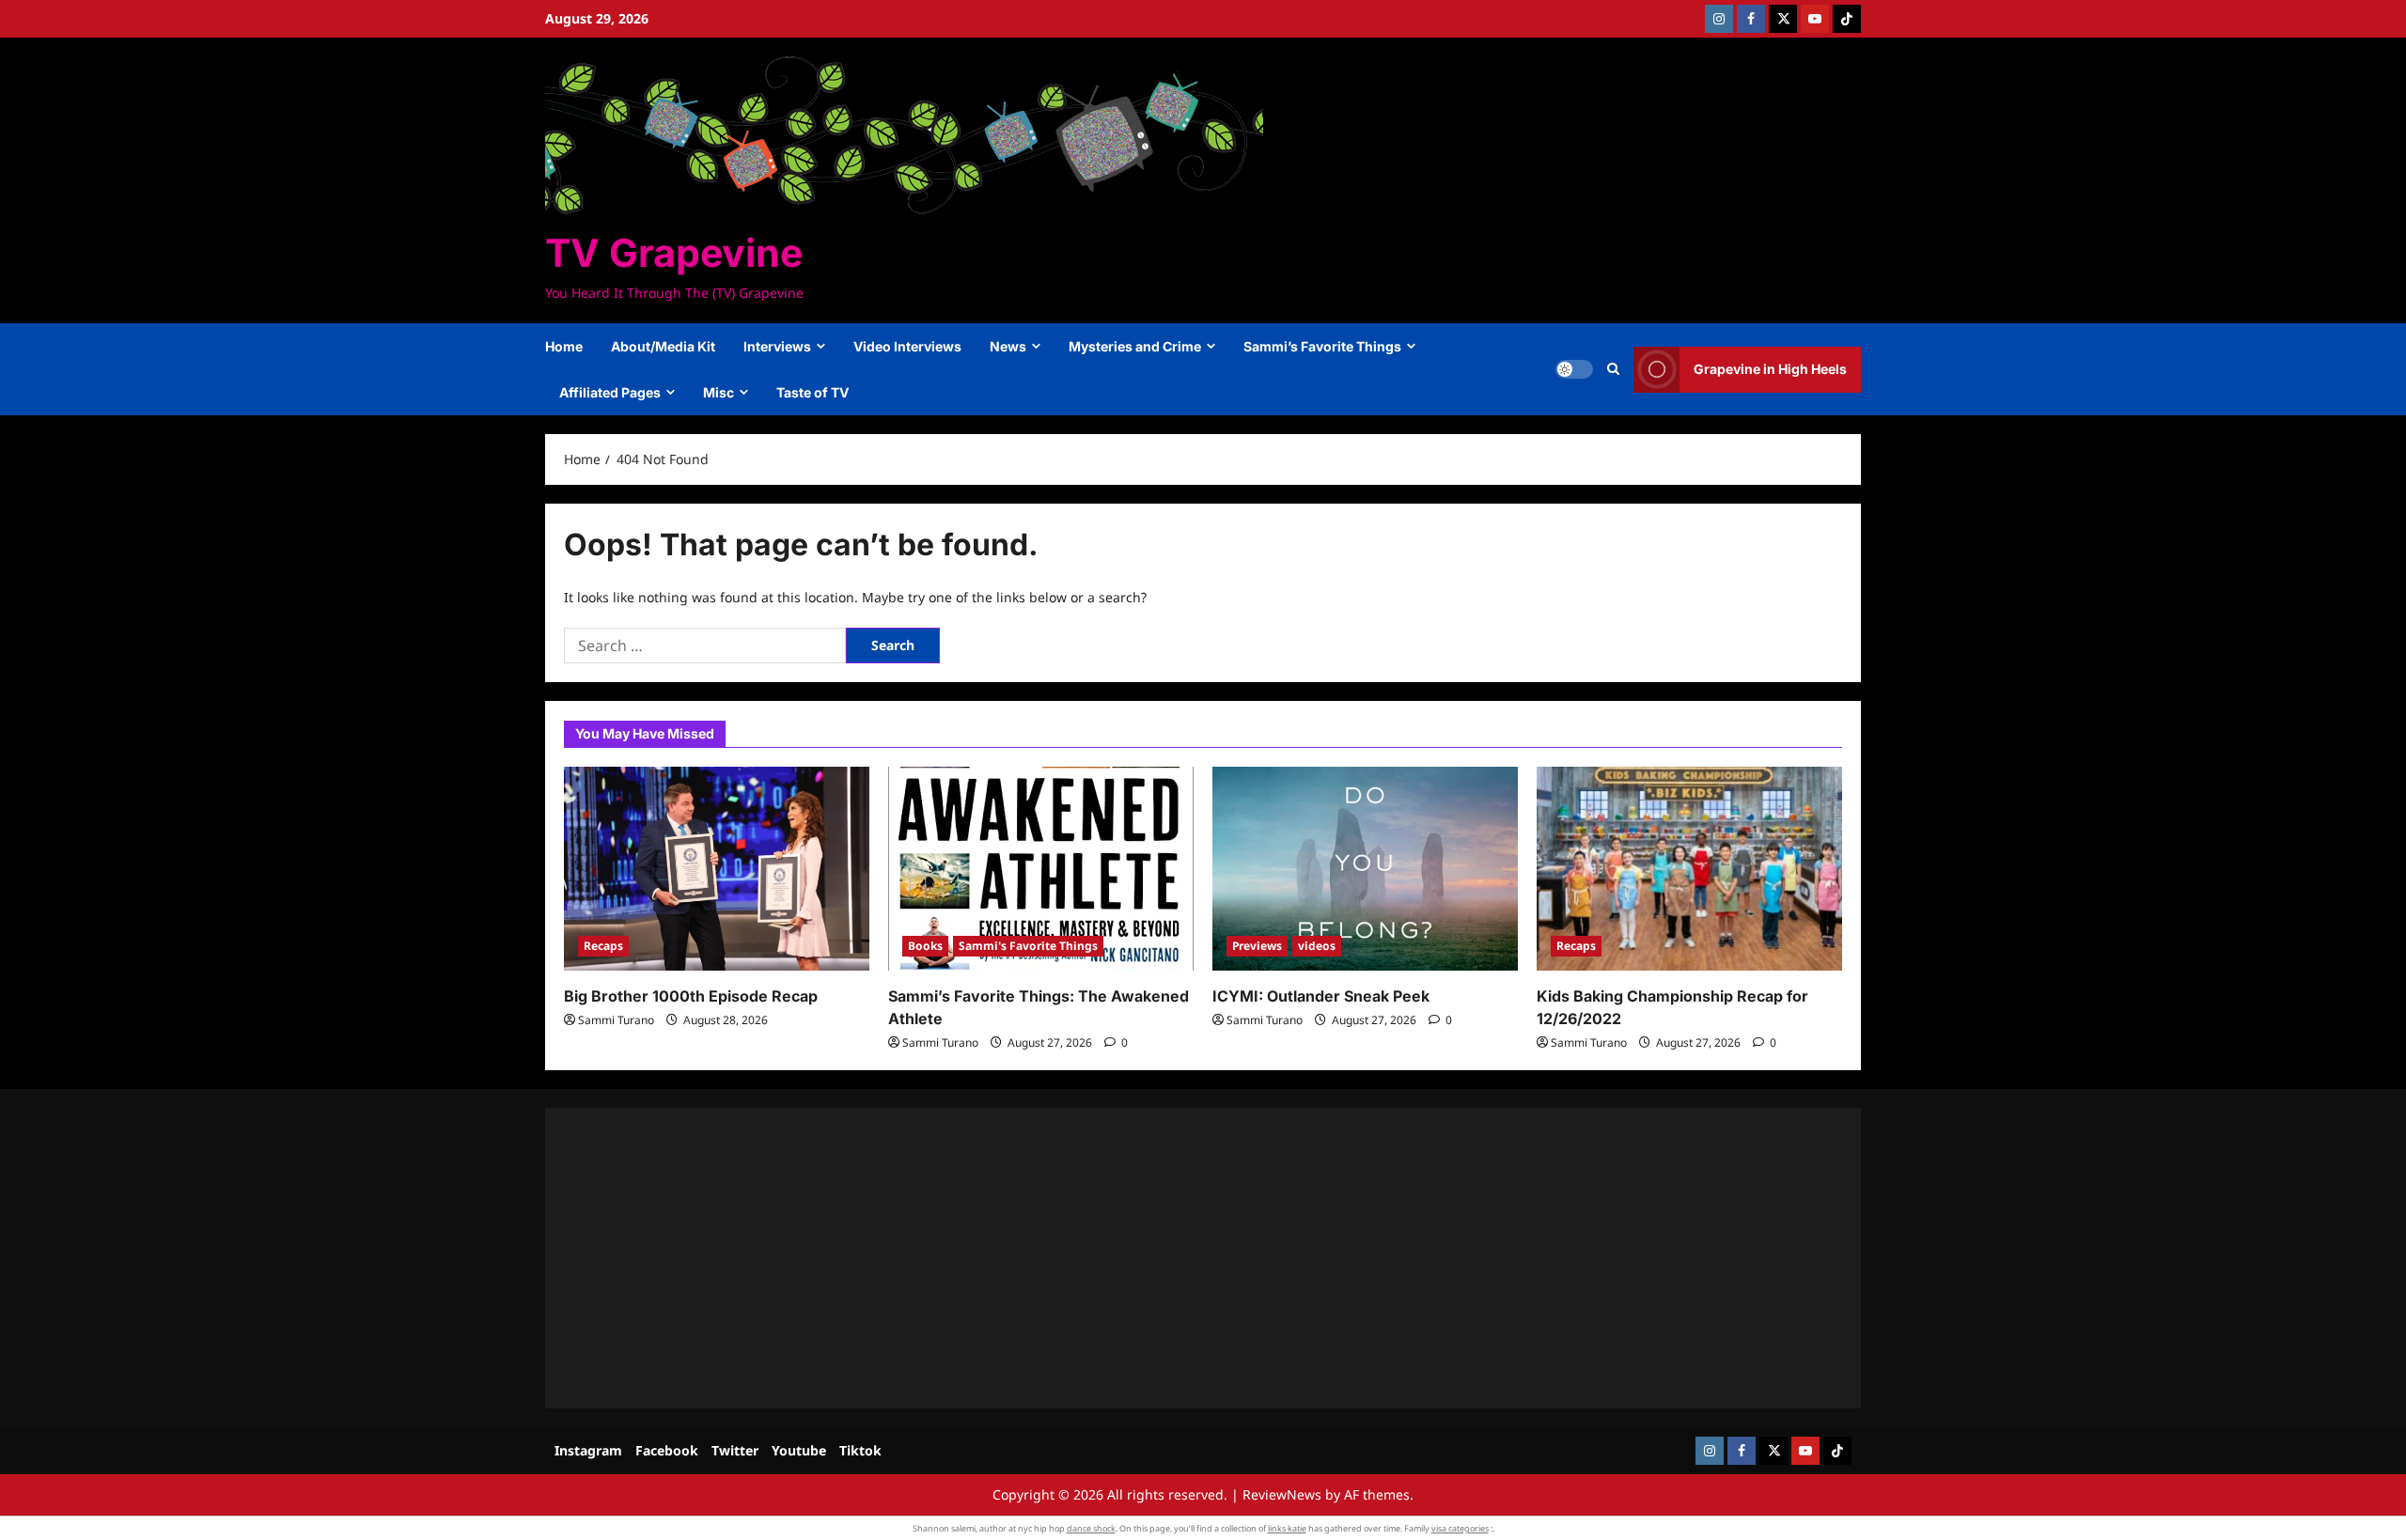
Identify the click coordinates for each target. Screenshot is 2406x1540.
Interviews (777, 346)
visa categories (1460, 1528)
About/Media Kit (663, 346)
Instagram (588, 1450)
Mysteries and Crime (1135, 346)
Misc (719, 392)
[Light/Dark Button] (1574, 369)
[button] (1613, 369)
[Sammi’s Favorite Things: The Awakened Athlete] (1041, 869)
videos (1317, 946)
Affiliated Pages (610, 392)
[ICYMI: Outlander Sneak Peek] (1365, 869)
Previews (1257, 946)
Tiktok (860, 1450)
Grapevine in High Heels (1770, 369)
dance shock (1091, 1528)
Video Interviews (907, 346)
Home (564, 346)
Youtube (799, 1450)
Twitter (735, 1450)
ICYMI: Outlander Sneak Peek (1321, 996)
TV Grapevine (674, 253)
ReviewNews (1282, 1494)
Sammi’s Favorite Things (1322, 346)
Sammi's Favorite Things (1028, 946)
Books (925, 946)
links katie (1287, 1528)
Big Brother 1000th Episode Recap (691, 996)
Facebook (667, 1450)
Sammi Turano (616, 1020)
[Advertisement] (1128, 1258)
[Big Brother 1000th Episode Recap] (717, 869)
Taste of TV (812, 392)
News (1008, 346)
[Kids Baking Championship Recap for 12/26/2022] (1689, 869)
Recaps (603, 946)
